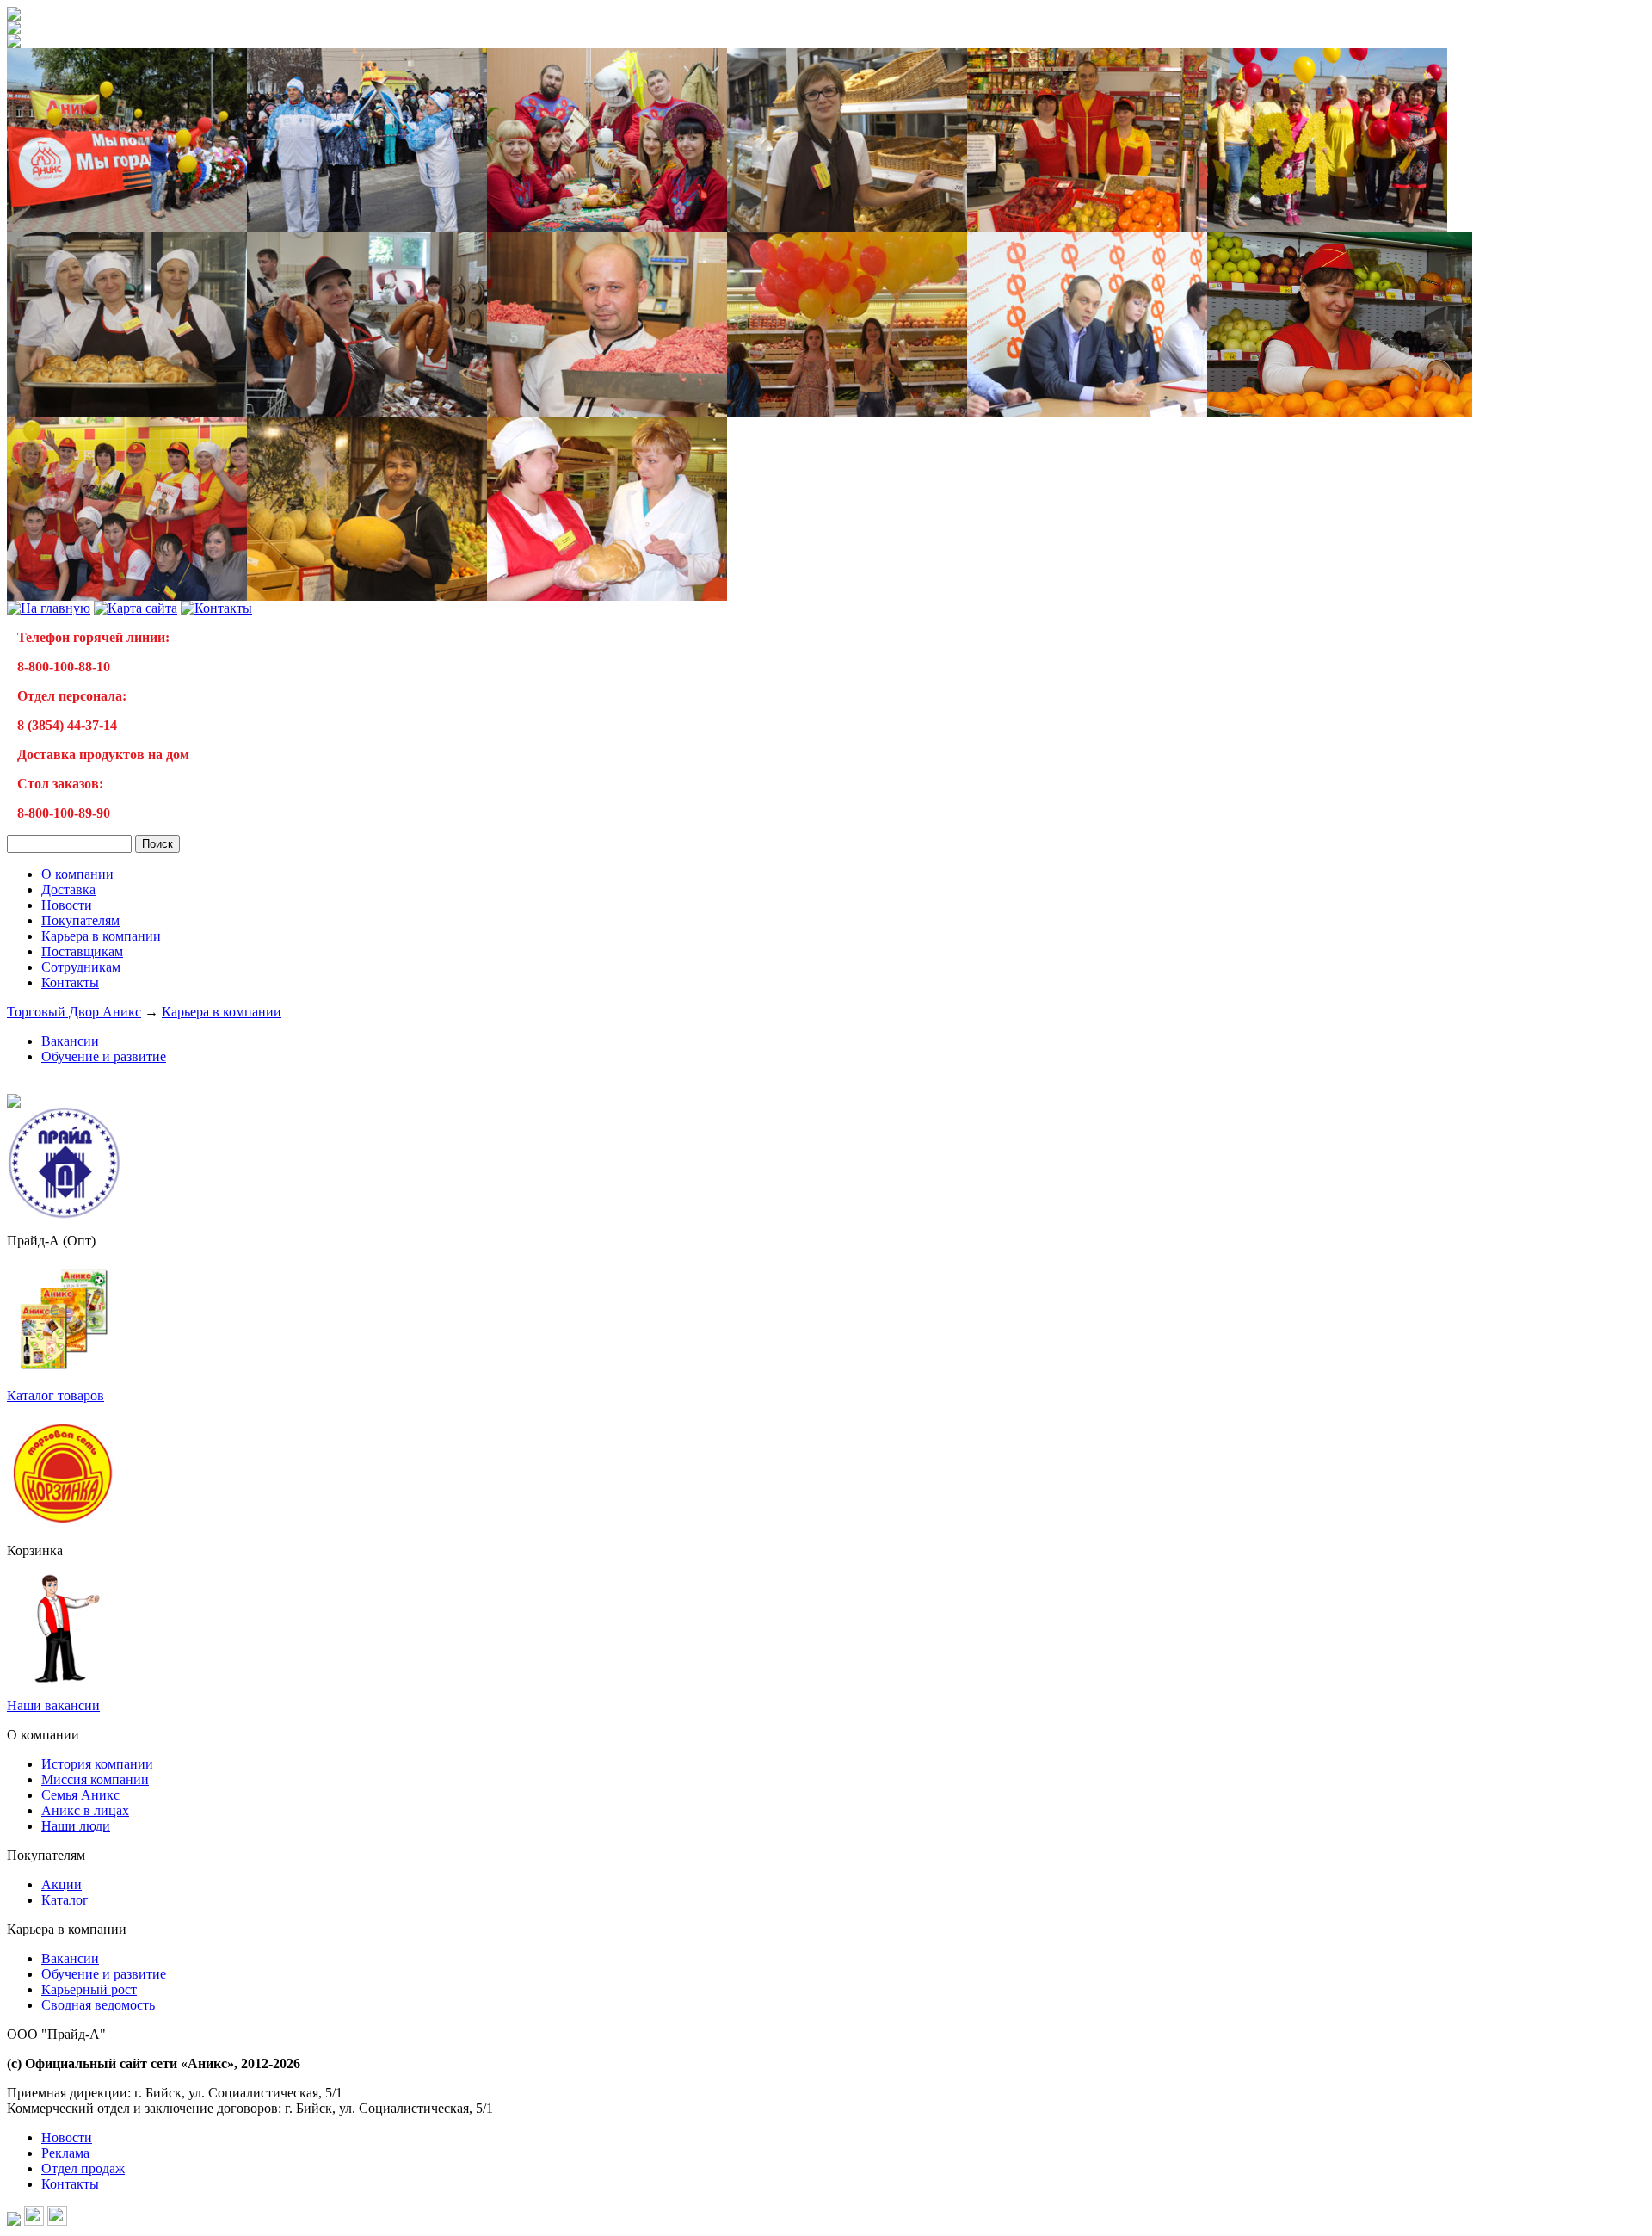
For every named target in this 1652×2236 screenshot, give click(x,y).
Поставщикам (82, 951)
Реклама (65, 2153)
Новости (67, 905)
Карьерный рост (89, 1989)
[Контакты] (216, 608)
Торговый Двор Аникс (74, 1012)
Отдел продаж (83, 2168)
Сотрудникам (81, 967)
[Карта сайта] (136, 608)
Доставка (68, 889)
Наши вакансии (53, 1705)
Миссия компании (95, 1779)
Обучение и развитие (104, 1056)
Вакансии (70, 1041)
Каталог (65, 1900)
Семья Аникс (80, 1795)
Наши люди (76, 1826)
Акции (62, 1884)
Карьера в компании (101, 936)
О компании (77, 874)
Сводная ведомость (98, 2005)
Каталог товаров (55, 1396)
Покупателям (80, 920)
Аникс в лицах (85, 1810)
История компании (97, 1764)
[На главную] (14, 16)
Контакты (70, 982)
